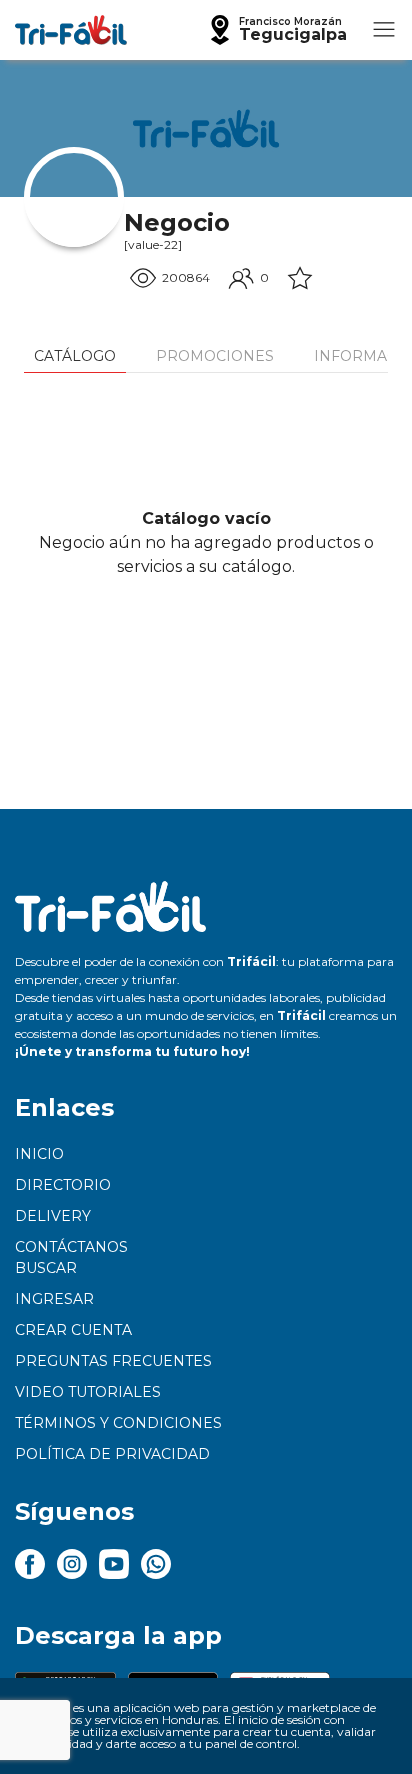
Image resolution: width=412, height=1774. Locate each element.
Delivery (53, 1216)
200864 (186, 277)
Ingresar (54, 1299)
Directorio (63, 1185)
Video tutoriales (88, 1392)
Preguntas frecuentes (113, 1361)
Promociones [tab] (215, 356)
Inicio (39, 1154)
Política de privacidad (112, 1454)
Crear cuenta (73, 1330)
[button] (276, 30)
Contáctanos (71, 1247)
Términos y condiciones (118, 1423)
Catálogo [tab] (75, 356)
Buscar (46, 1268)
